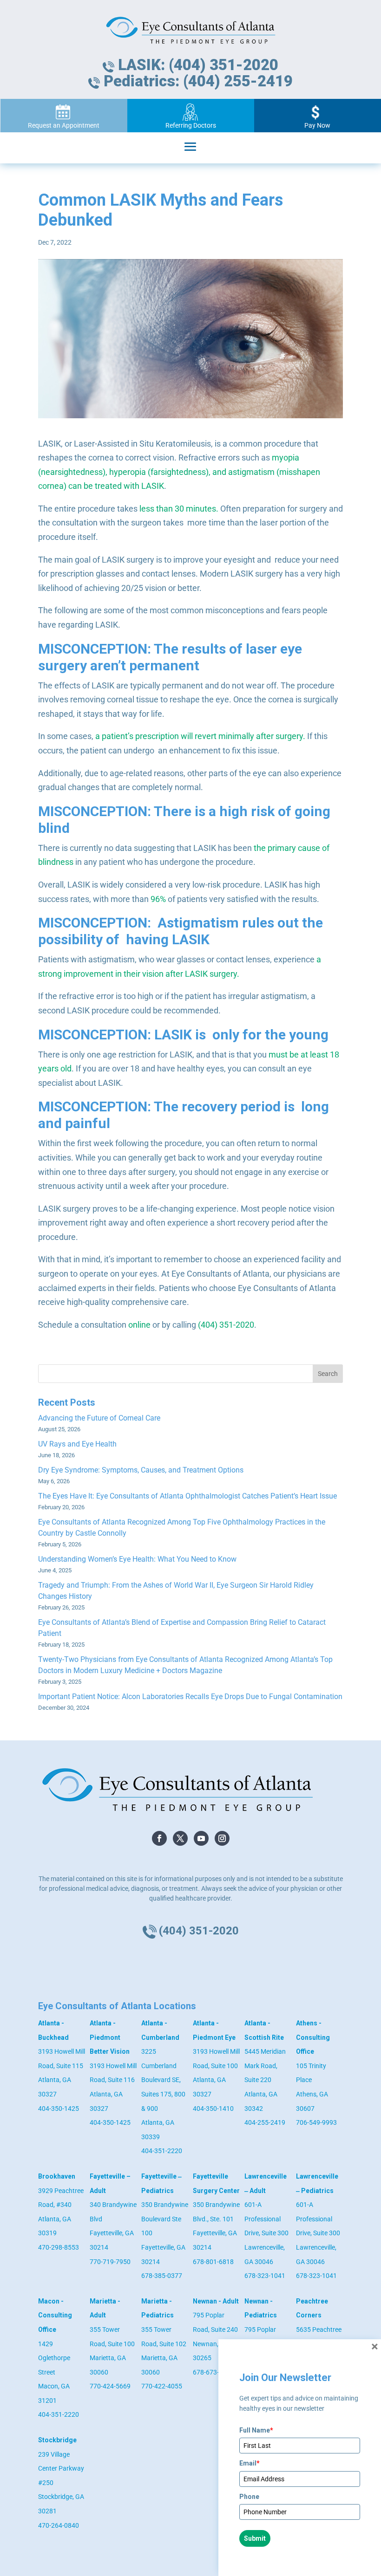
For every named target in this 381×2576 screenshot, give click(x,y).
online (139, 1325)
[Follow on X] (180, 1838)
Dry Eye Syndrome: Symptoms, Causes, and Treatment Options (141, 1470)
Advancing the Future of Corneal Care (99, 1418)
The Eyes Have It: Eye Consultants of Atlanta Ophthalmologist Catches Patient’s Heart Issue (187, 1496)
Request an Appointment (64, 125)
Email (250, 2463)
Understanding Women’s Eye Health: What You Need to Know (137, 1559)
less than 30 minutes (178, 509)
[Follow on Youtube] (201, 1838)
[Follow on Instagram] (222, 1838)
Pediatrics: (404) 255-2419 (198, 81)
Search (328, 1374)
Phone (249, 2497)
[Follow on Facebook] (159, 1838)
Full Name (256, 2430)
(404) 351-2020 (226, 1325)
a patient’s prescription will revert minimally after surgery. (200, 736)
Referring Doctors (191, 125)
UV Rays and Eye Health (77, 1444)
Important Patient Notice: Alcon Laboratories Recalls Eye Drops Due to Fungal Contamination (190, 1697)
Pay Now (317, 125)
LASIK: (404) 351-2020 (198, 65)
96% (158, 899)
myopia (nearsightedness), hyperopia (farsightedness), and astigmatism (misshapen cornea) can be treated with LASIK (179, 472)
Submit (255, 2538)
